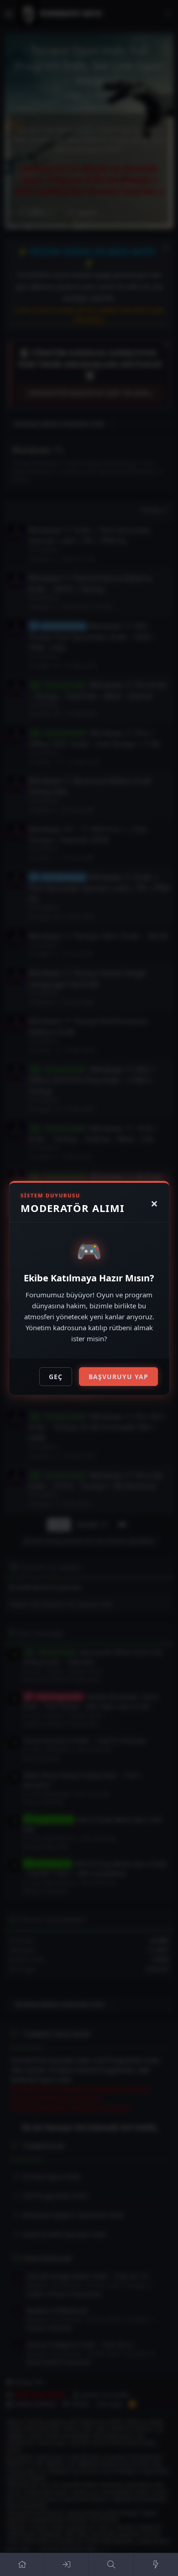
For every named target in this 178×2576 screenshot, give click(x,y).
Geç (56, 1377)
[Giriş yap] (67, 2565)
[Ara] (111, 2565)
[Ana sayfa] (22, 2565)
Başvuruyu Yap (118, 1377)
